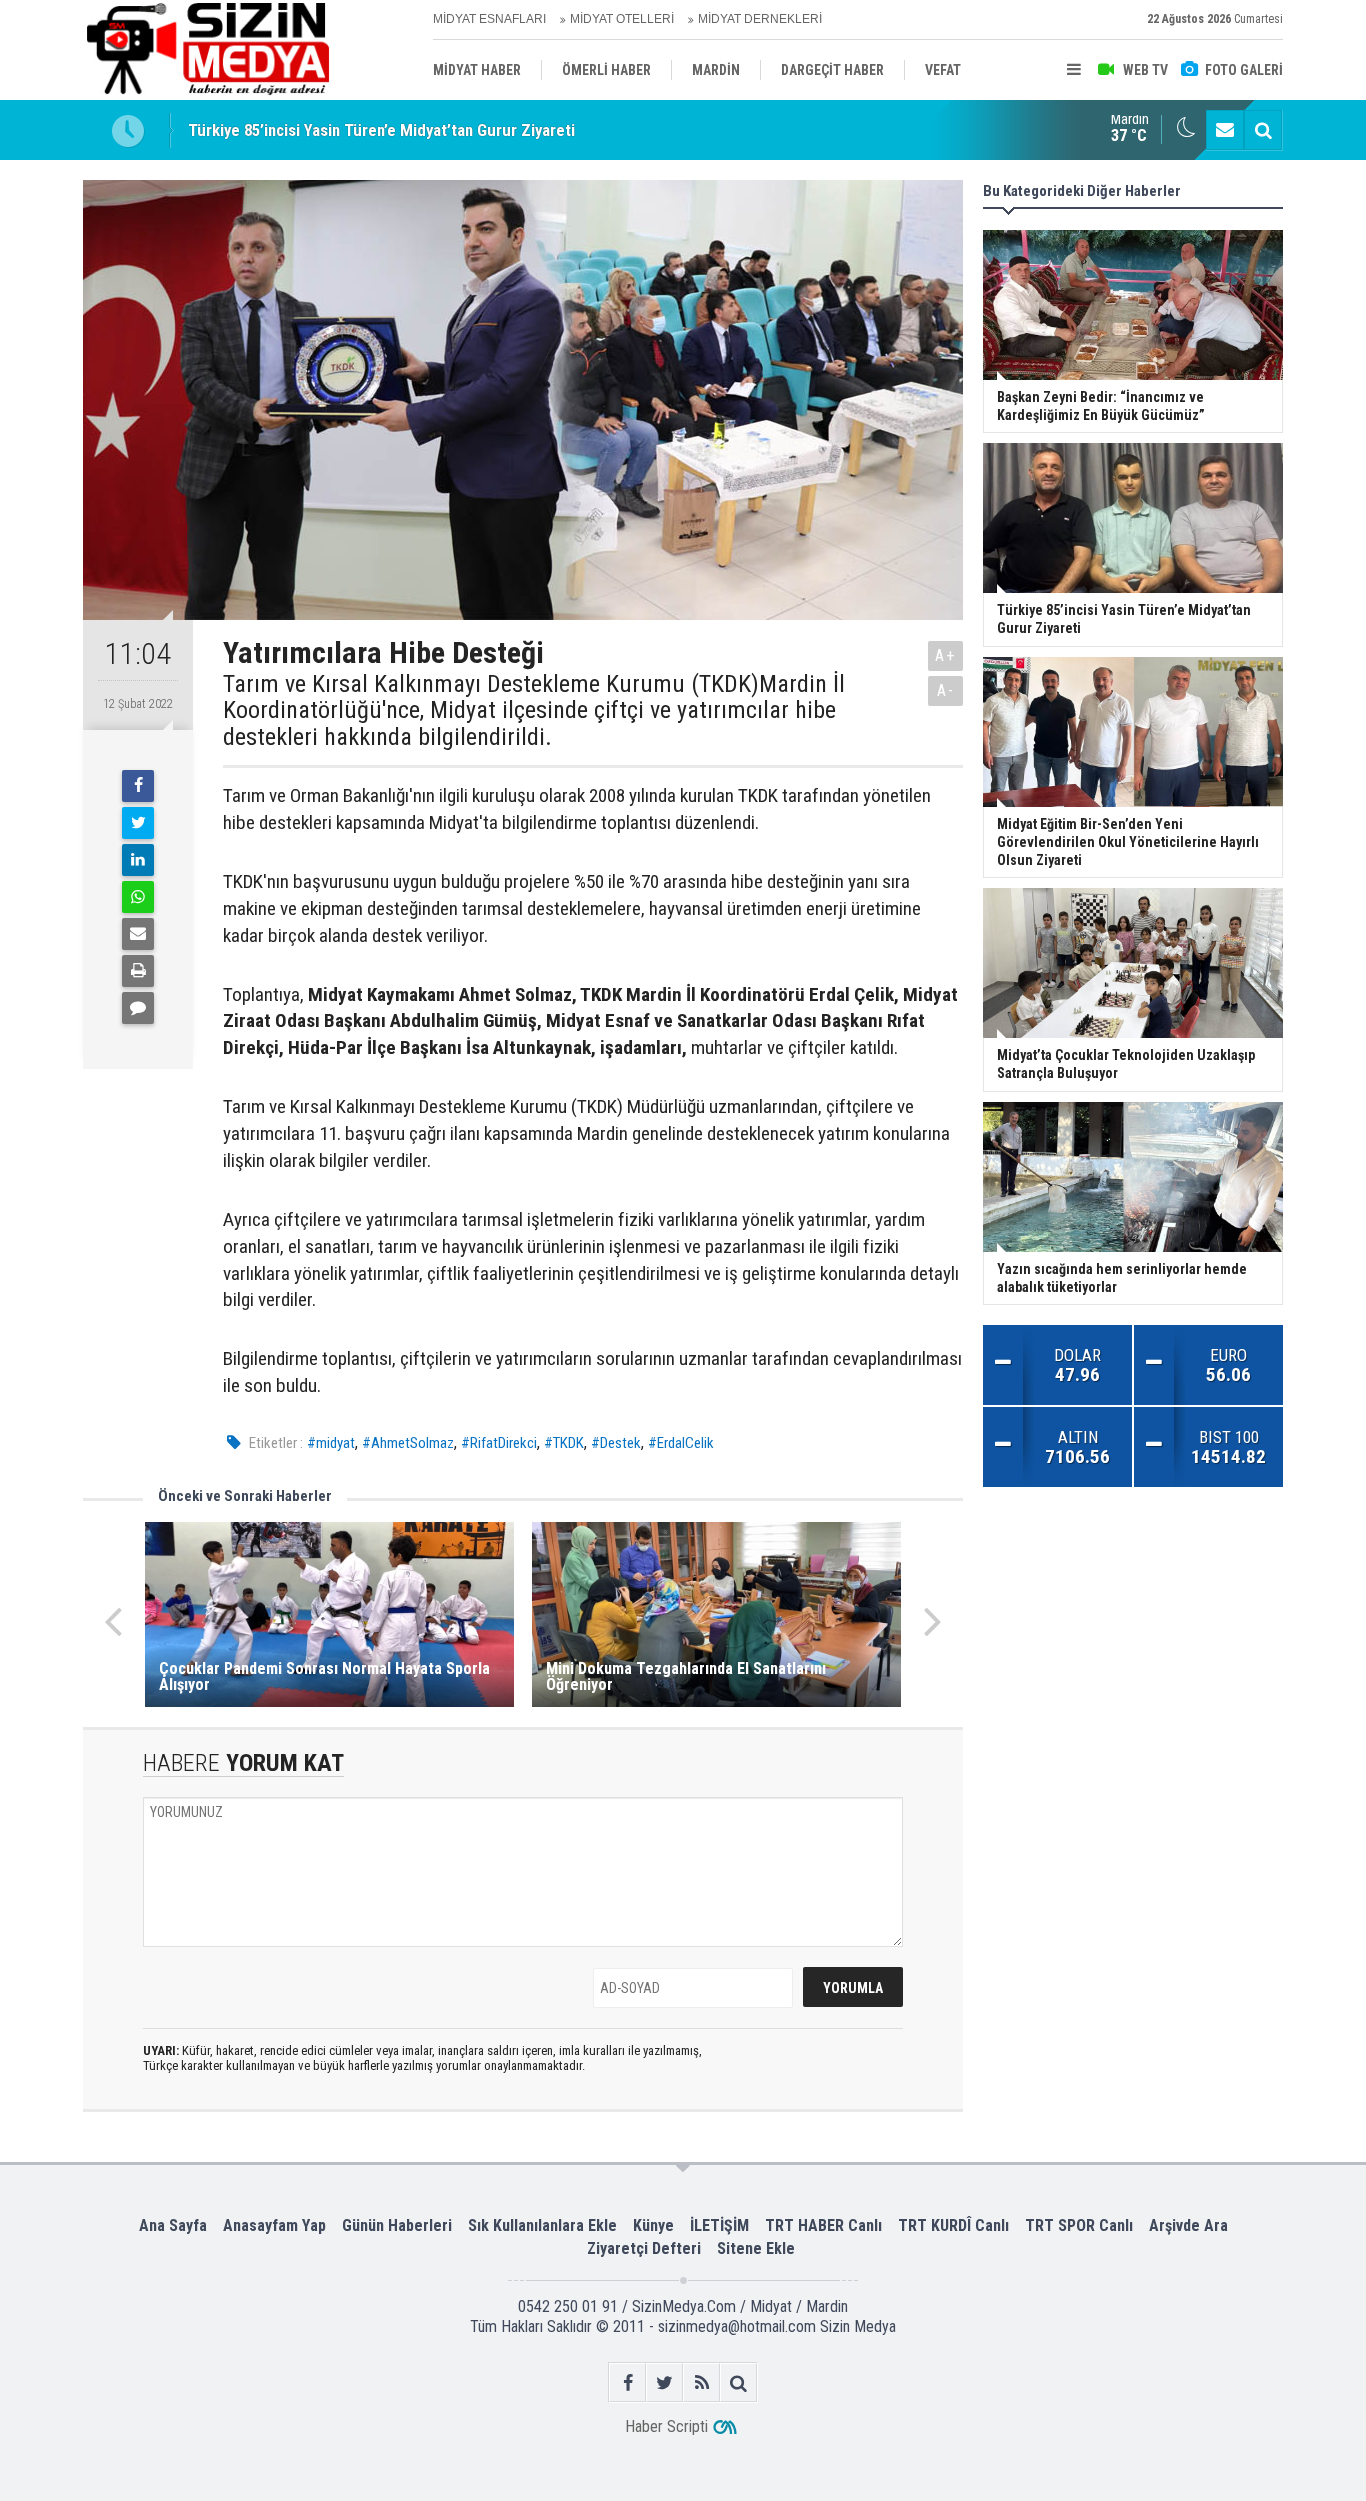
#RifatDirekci (499, 1443)
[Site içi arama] (1263, 130)
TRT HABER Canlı (823, 2225)
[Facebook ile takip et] (627, 2382)
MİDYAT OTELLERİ (622, 19)
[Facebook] (138, 786)
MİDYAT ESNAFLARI (489, 19)
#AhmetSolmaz (408, 1443)
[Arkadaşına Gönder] (138, 934)
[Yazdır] (138, 971)
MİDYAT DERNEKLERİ (760, 19)
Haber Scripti (666, 2426)
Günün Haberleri (397, 2225)
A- (946, 690)
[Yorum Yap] (138, 1008)
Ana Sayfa (173, 2225)
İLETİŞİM (719, 2225)
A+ (945, 655)
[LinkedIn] (138, 860)
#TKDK (564, 1443)
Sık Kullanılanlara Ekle (542, 2225)
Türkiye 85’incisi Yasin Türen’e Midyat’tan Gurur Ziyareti (381, 130)
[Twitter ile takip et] (664, 2382)
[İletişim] (1225, 130)
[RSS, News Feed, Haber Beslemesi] (701, 2382)
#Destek (616, 1443)
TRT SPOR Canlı (1079, 2225)
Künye (653, 2225)
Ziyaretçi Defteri (644, 2248)
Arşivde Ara (1188, 2225)
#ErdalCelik (681, 1443)
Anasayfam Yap (274, 2225)
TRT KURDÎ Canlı (953, 2225)
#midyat (331, 1443)
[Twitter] (138, 823)
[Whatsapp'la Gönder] (138, 897)
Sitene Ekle (756, 2248)
